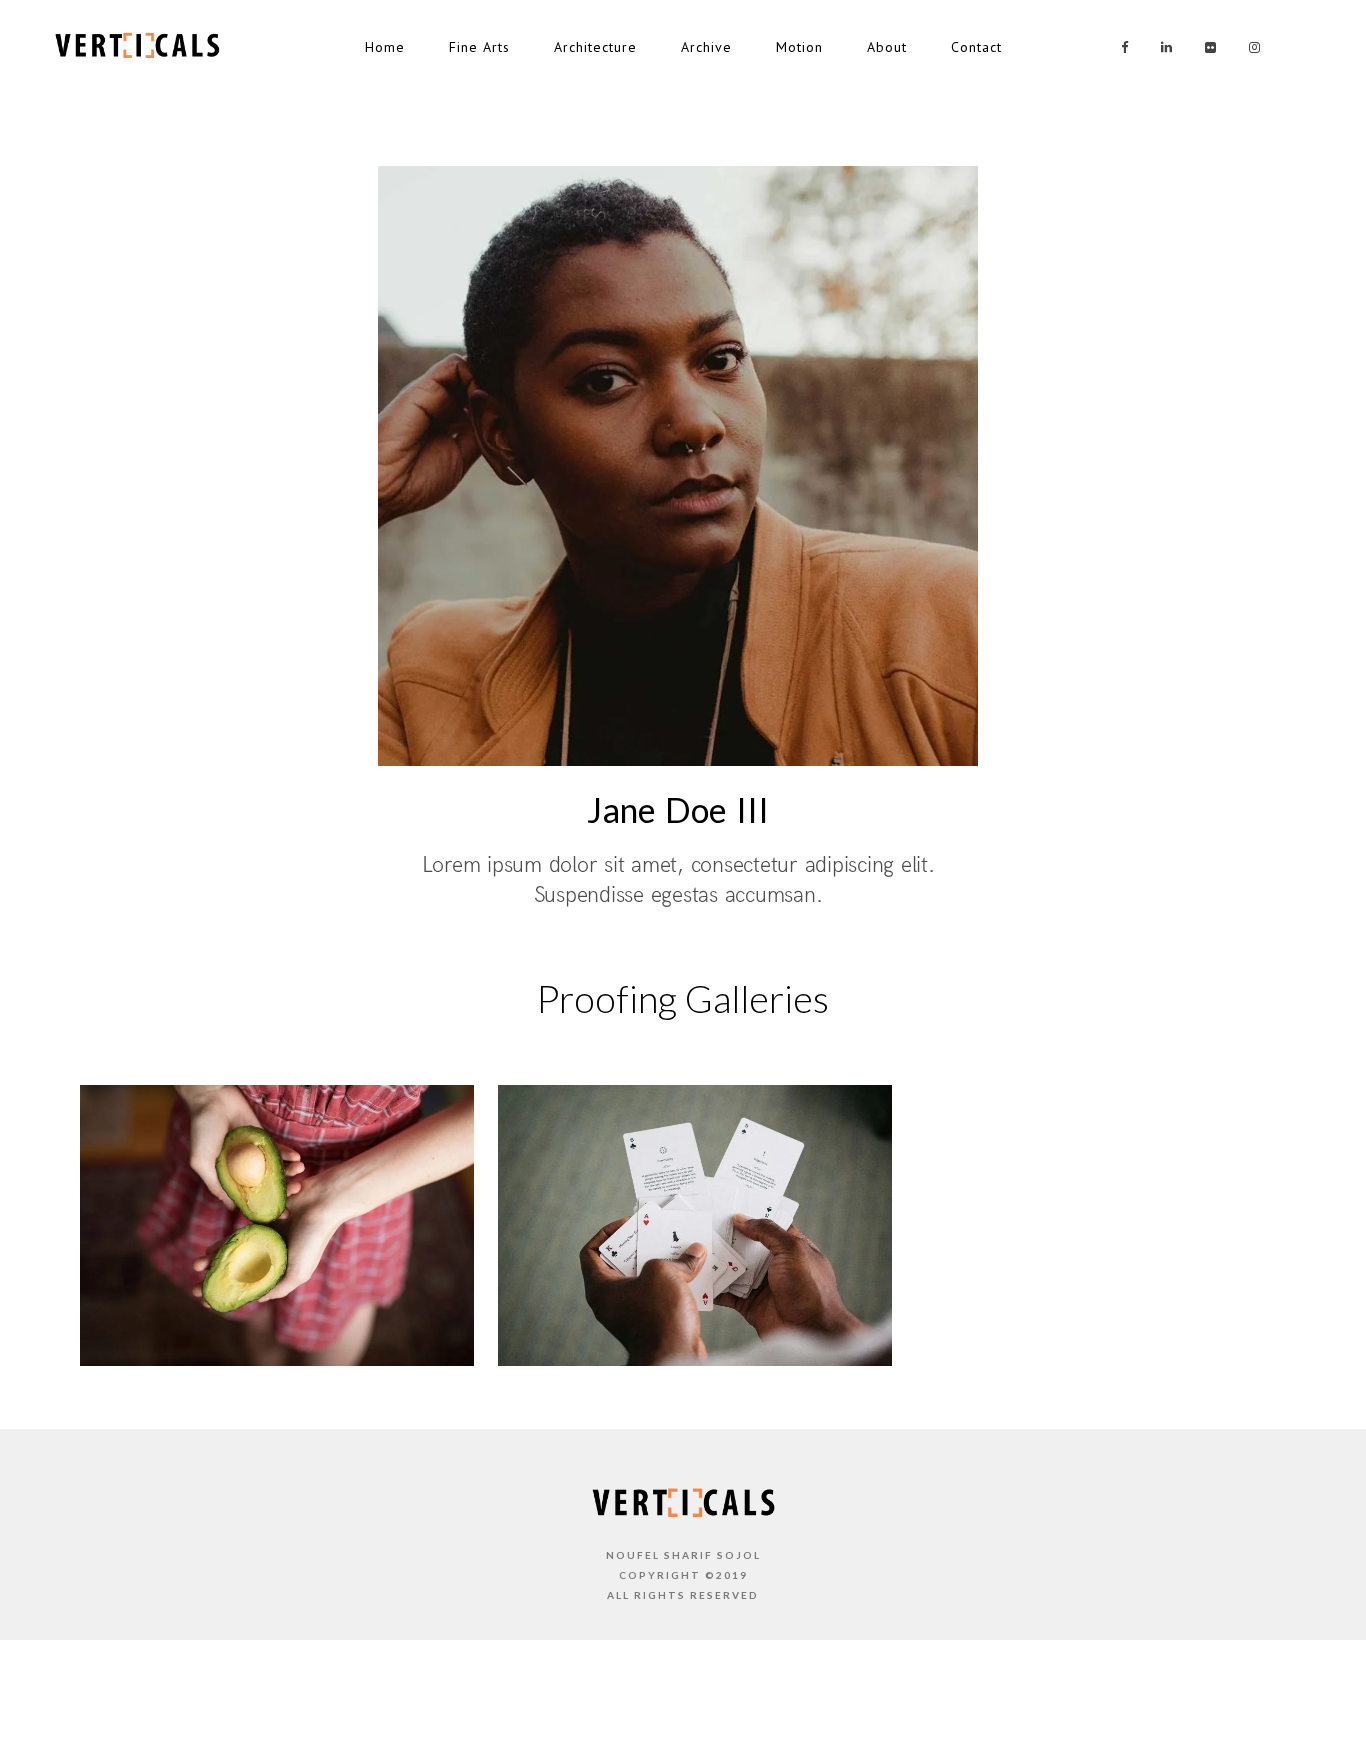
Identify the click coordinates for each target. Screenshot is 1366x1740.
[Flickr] (1206, 47)
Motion (799, 47)
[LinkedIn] (1162, 47)
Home (385, 47)
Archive (706, 47)
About (887, 47)
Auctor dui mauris (277, 1342)
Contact (976, 47)
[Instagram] (1250, 47)
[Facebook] (1118, 47)
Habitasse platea (695, 1342)
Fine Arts (479, 47)
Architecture (595, 47)
